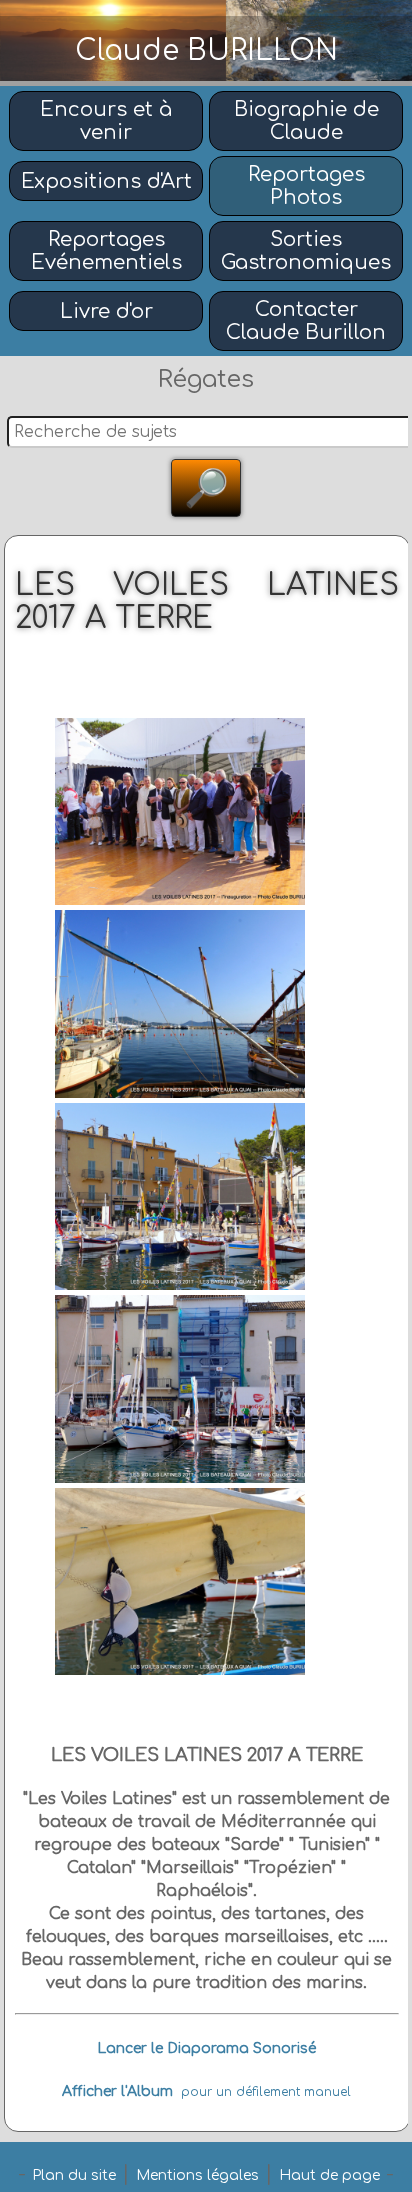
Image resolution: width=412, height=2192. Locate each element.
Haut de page (329, 2175)
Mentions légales (197, 2175)
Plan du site (74, 2175)
